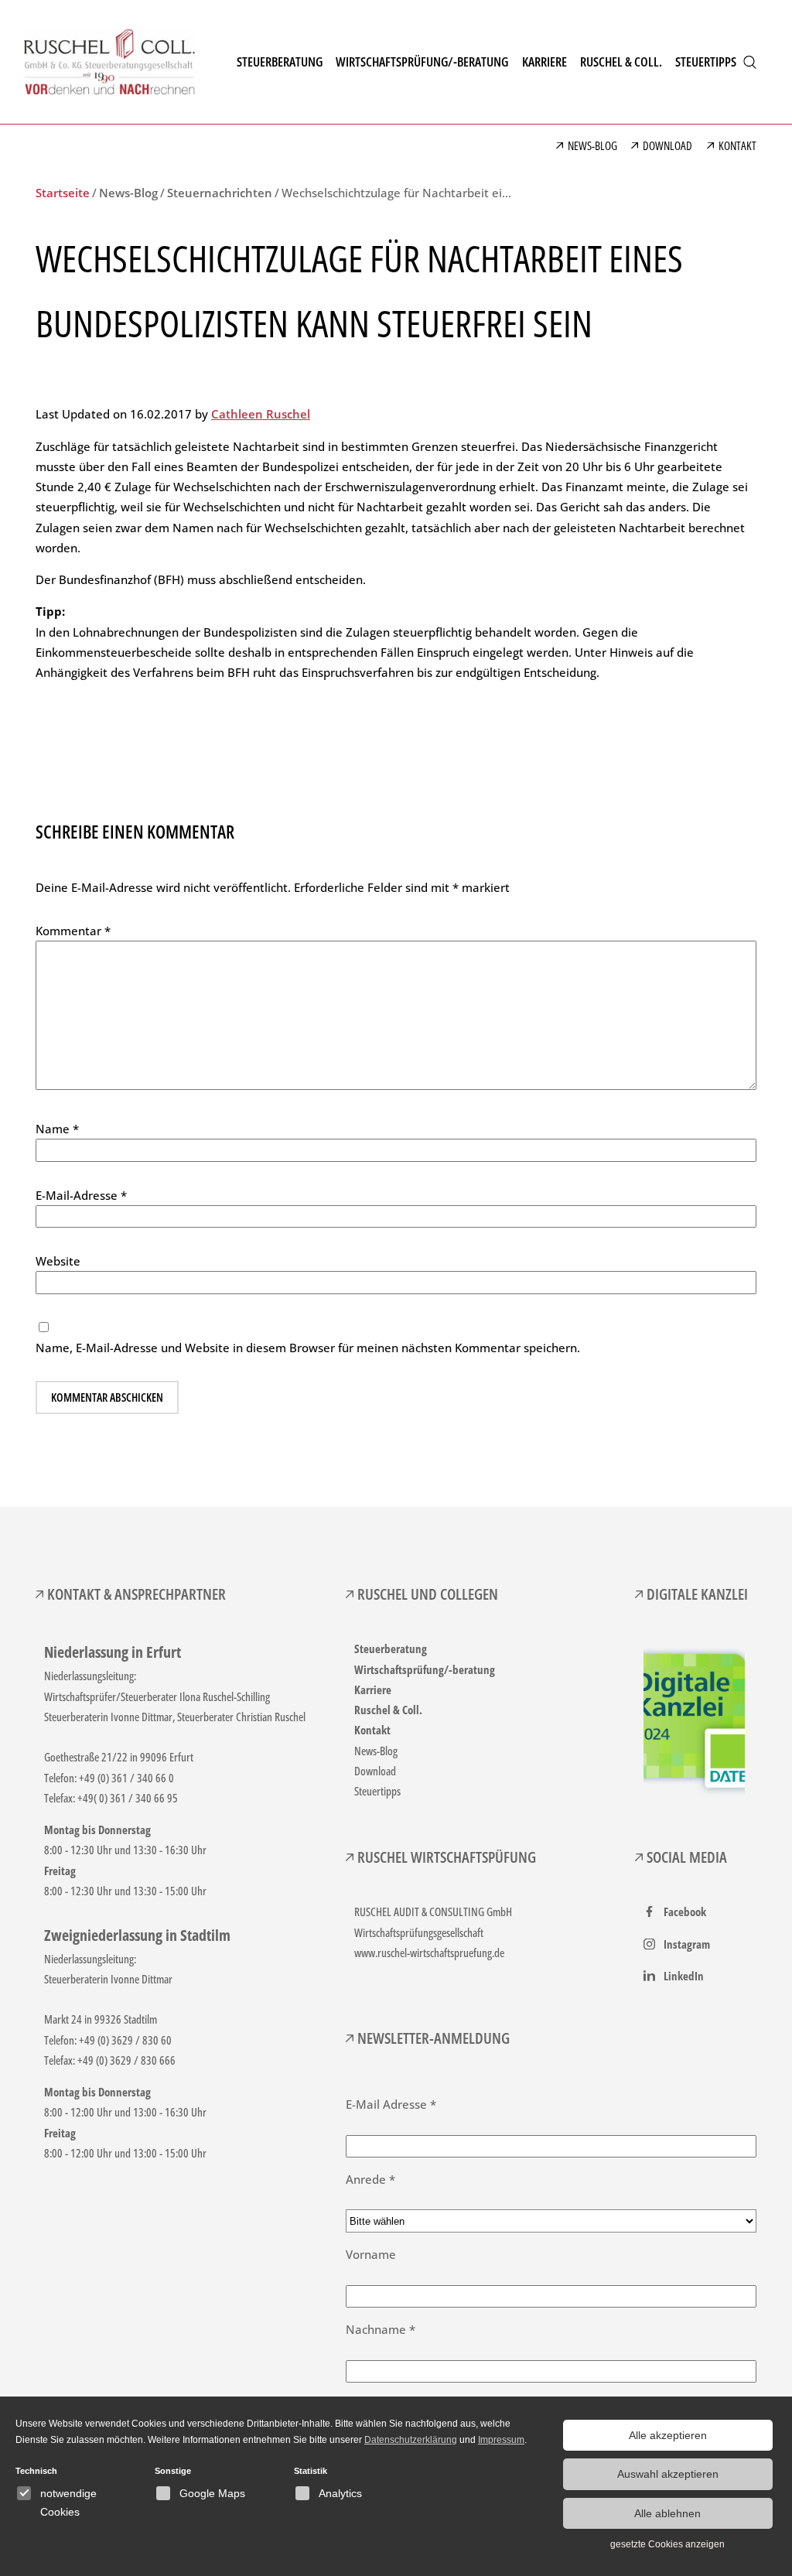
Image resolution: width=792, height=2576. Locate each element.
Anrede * (370, 2179)
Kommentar (73, 931)
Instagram (687, 1944)
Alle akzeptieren (668, 2435)
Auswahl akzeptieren (668, 2474)
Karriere (373, 1689)
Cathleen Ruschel (261, 414)
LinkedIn (684, 1976)
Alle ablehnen (667, 2513)
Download (375, 1771)
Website (58, 1261)
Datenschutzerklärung (411, 2440)
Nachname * (381, 2329)
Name (57, 1129)
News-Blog (376, 1751)
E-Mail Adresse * (391, 2104)
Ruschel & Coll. (388, 1710)
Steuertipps (377, 1791)
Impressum (501, 2440)
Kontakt (372, 1730)
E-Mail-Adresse (81, 1195)
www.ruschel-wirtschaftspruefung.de (429, 1952)
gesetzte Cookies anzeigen (667, 2544)
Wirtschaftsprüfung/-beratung (425, 1669)
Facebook (685, 1912)
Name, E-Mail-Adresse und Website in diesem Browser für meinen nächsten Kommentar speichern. (308, 1348)
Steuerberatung (391, 1648)
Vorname (371, 2254)
